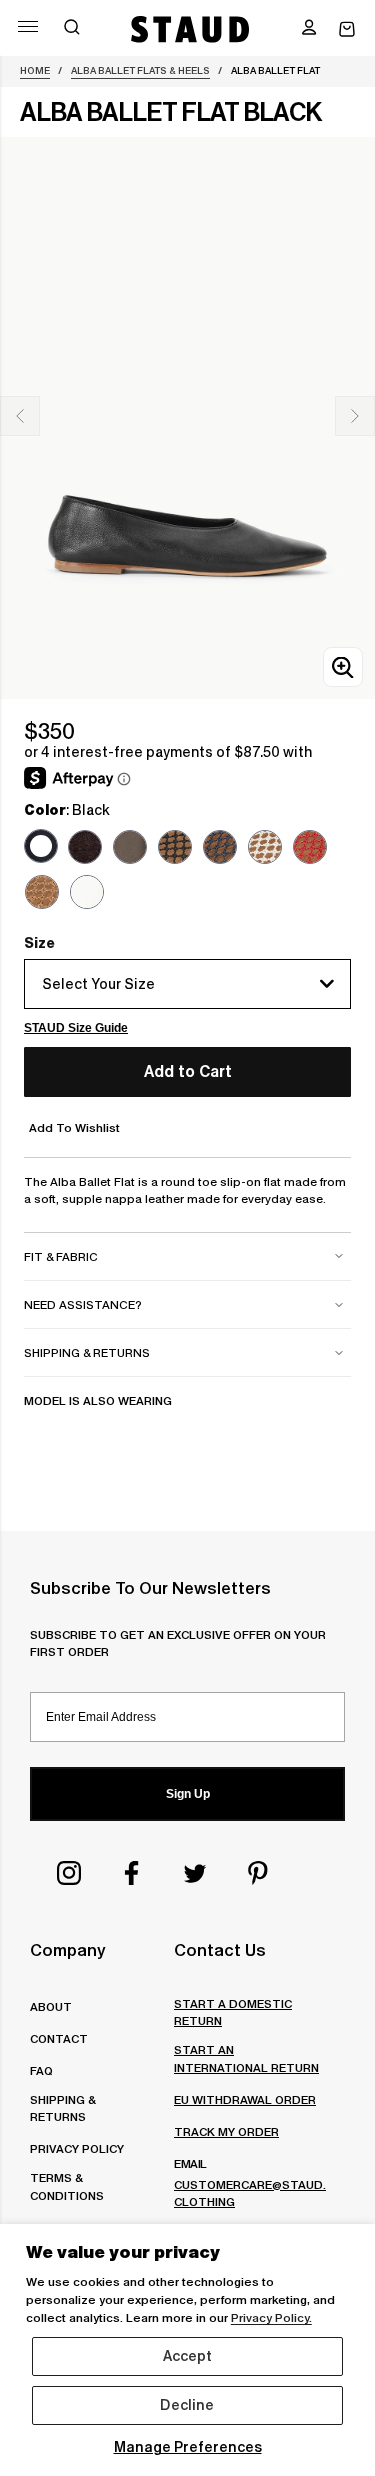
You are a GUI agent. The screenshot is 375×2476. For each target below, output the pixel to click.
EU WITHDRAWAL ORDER (245, 2099)
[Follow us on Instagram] (69, 1873)
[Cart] (347, 29)
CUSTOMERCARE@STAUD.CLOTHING (250, 2193)
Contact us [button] (220, 1950)
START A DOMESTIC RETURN (233, 2012)
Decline (187, 2405)
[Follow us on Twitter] (195, 1873)
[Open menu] (28, 26)
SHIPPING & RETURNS (62, 2108)
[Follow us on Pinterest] (258, 1873)
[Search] (72, 29)
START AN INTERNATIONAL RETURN (246, 2058)
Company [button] (67, 1950)
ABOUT (51, 2006)
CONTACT (59, 2038)
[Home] (190, 29)
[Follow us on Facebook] (132, 1873)
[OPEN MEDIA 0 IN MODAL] (343, 667)
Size (39, 943)
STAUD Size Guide (76, 1028)
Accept (188, 2356)
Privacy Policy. (271, 2317)
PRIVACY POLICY (77, 2148)
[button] (309, 29)
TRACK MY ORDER (226, 2131)
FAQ (41, 2070)
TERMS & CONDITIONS (67, 2186)
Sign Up (188, 1794)
